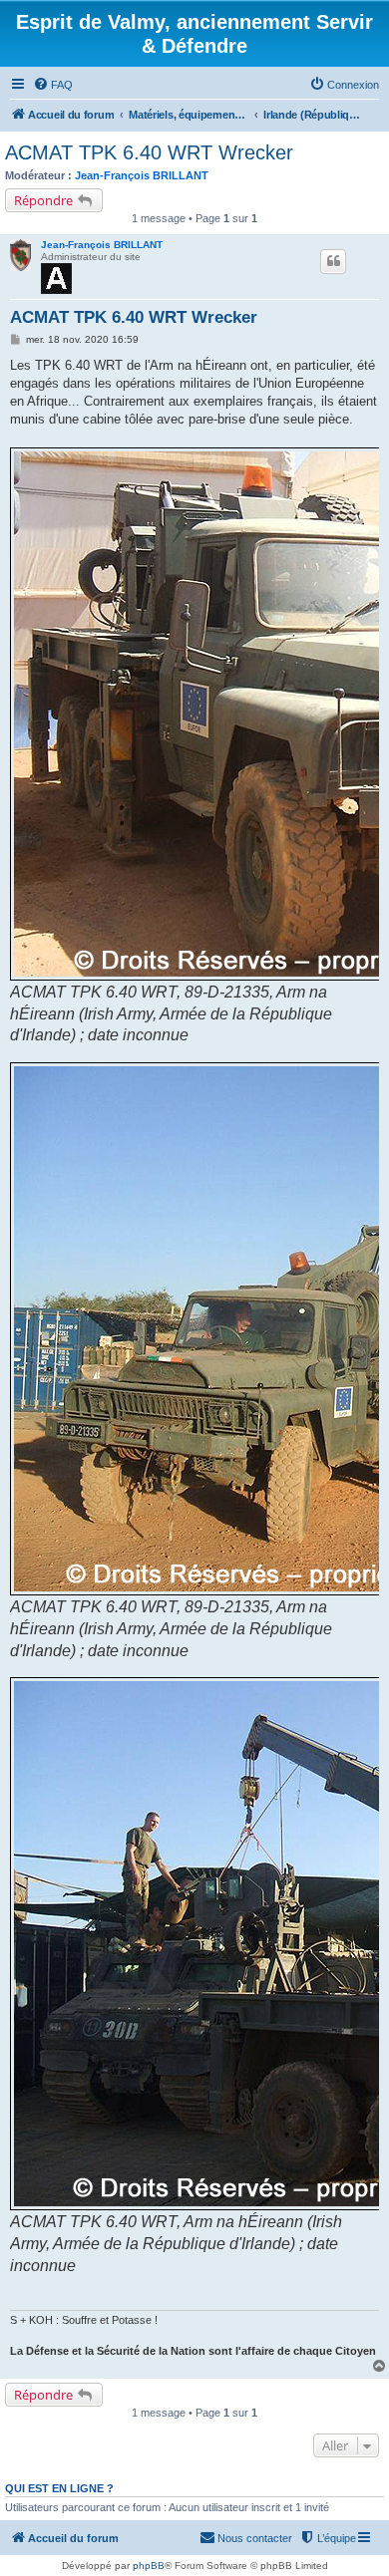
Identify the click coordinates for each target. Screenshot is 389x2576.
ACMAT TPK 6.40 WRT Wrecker (149, 152)
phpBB (149, 2566)
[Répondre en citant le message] (333, 261)
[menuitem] (53, 85)
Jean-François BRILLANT (142, 175)
